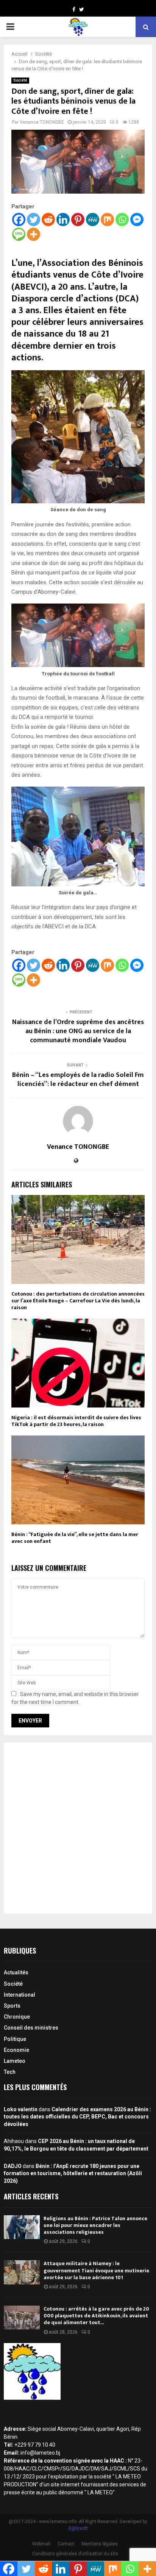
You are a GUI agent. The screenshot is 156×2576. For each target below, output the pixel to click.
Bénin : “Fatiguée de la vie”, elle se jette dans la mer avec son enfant (75, 1538)
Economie (16, 2050)
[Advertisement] (78, 1828)
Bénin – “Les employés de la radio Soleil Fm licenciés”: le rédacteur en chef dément (78, 1080)
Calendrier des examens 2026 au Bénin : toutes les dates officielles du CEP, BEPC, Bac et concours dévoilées (77, 2117)
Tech (10, 2072)
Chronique (17, 2017)
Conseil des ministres (31, 2028)
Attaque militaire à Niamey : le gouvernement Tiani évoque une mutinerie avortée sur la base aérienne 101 (96, 2270)
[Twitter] (34, 220)
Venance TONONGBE (42, 122)
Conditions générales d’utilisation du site (75, 2554)
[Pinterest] (78, 220)
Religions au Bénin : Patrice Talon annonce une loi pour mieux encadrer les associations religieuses (95, 2225)
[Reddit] (48, 220)
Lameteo (15, 2061)
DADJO (13, 2166)
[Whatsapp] (122, 220)
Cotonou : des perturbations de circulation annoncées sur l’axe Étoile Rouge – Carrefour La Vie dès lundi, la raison (78, 1301)
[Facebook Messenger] (137, 220)
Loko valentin (21, 2109)
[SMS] (19, 234)
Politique (15, 2039)
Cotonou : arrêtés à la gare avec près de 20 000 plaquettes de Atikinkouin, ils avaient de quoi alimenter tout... (96, 2316)
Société (20, 80)
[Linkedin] (63, 220)
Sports (12, 2006)
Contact (66, 2544)
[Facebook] (19, 220)
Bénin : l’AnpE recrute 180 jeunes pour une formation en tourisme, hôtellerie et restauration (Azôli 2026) (73, 2173)
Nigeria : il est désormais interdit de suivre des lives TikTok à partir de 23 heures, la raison (76, 1421)
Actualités (16, 1972)
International (19, 1995)
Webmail (41, 2544)
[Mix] (107, 220)
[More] (34, 234)
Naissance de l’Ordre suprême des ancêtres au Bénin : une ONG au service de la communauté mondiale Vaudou (78, 1031)
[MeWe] (93, 220)
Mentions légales (100, 2544)
